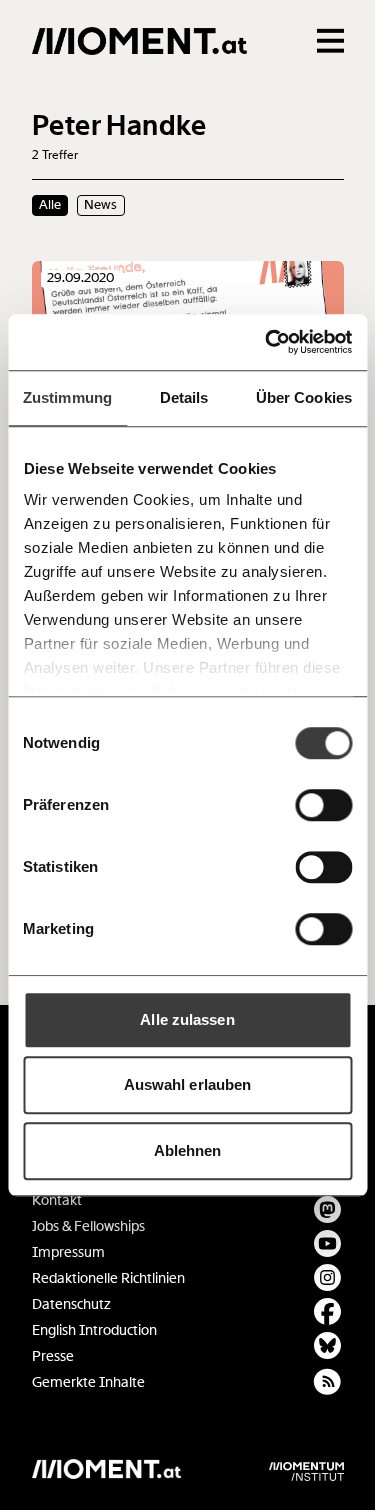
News (100, 205)
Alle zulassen (187, 1019)
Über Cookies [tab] (304, 397)
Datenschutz (71, 1304)
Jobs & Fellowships (88, 1226)
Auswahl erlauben (188, 1084)
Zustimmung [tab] (67, 397)
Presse (53, 1356)
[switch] (323, 805)
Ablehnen (188, 1150)
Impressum (68, 1252)
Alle (50, 205)
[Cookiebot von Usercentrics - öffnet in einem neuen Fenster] (267, 342)
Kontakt (57, 1200)
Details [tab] (184, 397)
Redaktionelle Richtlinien (108, 1278)
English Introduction (94, 1330)
